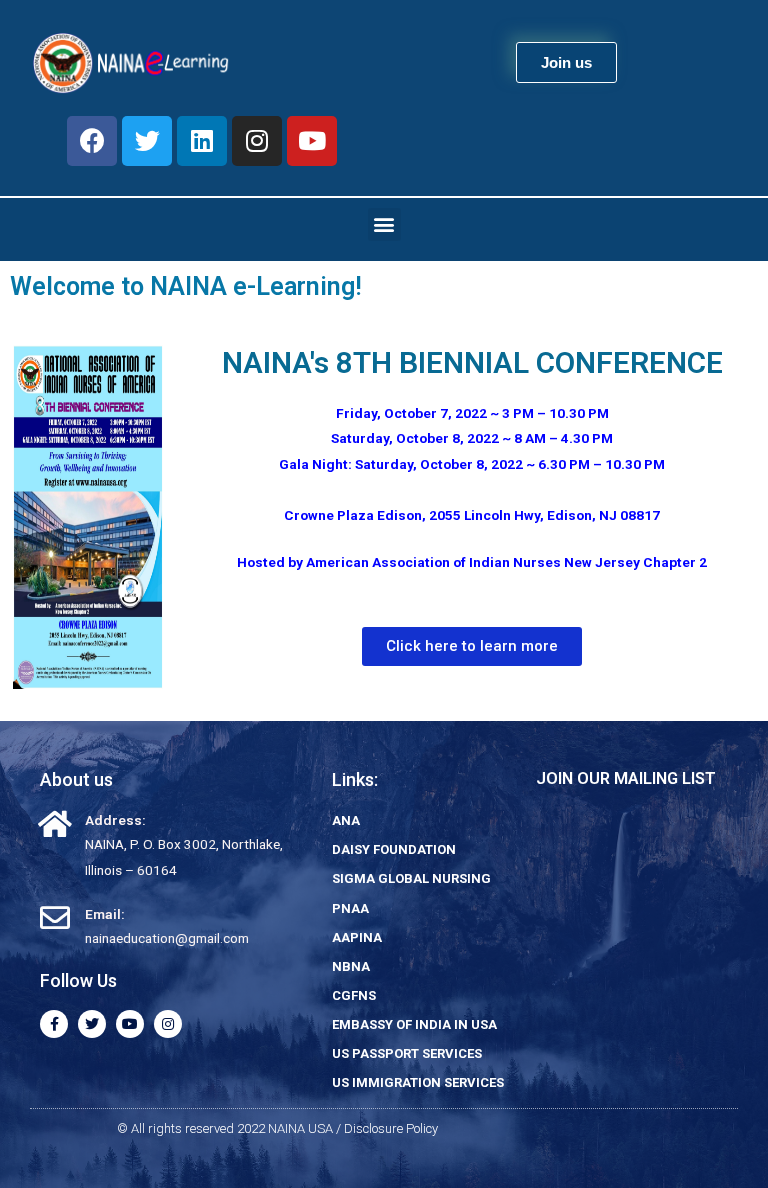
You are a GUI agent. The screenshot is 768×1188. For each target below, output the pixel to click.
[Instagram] (257, 141)
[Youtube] (312, 141)
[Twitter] (147, 141)
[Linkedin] (202, 141)
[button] (566, 62)
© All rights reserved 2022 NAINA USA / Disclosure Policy (277, 1128)
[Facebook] (92, 141)
